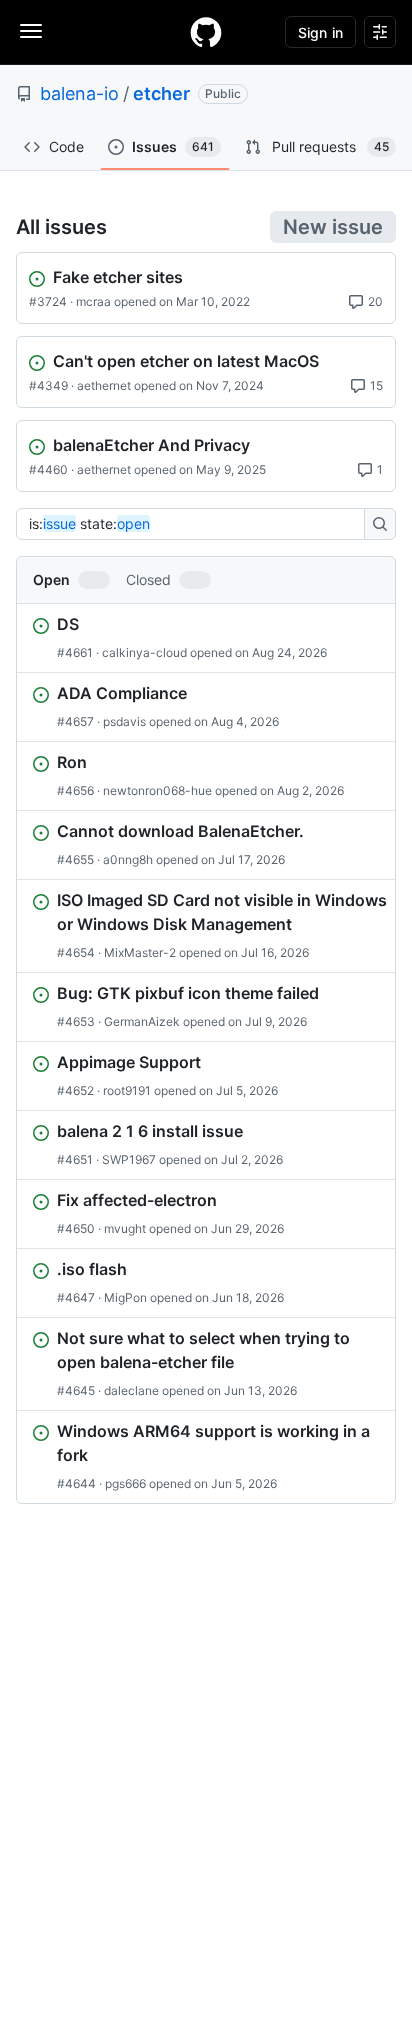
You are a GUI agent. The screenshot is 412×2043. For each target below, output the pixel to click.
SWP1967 (129, 1159)
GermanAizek (142, 1021)
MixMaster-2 (140, 952)
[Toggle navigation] (31, 31)
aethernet (104, 385)
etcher (161, 93)
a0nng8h (128, 859)
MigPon (125, 1297)
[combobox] (196, 524)
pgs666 (125, 1483)
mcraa (93, 301)
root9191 (127, 1090)
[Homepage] (206, 32)
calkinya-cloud (144, 652)
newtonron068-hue (157, 790)
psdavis (124, 721)
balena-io (79, 93)
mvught (125, 1228)
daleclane (131, 1390)
